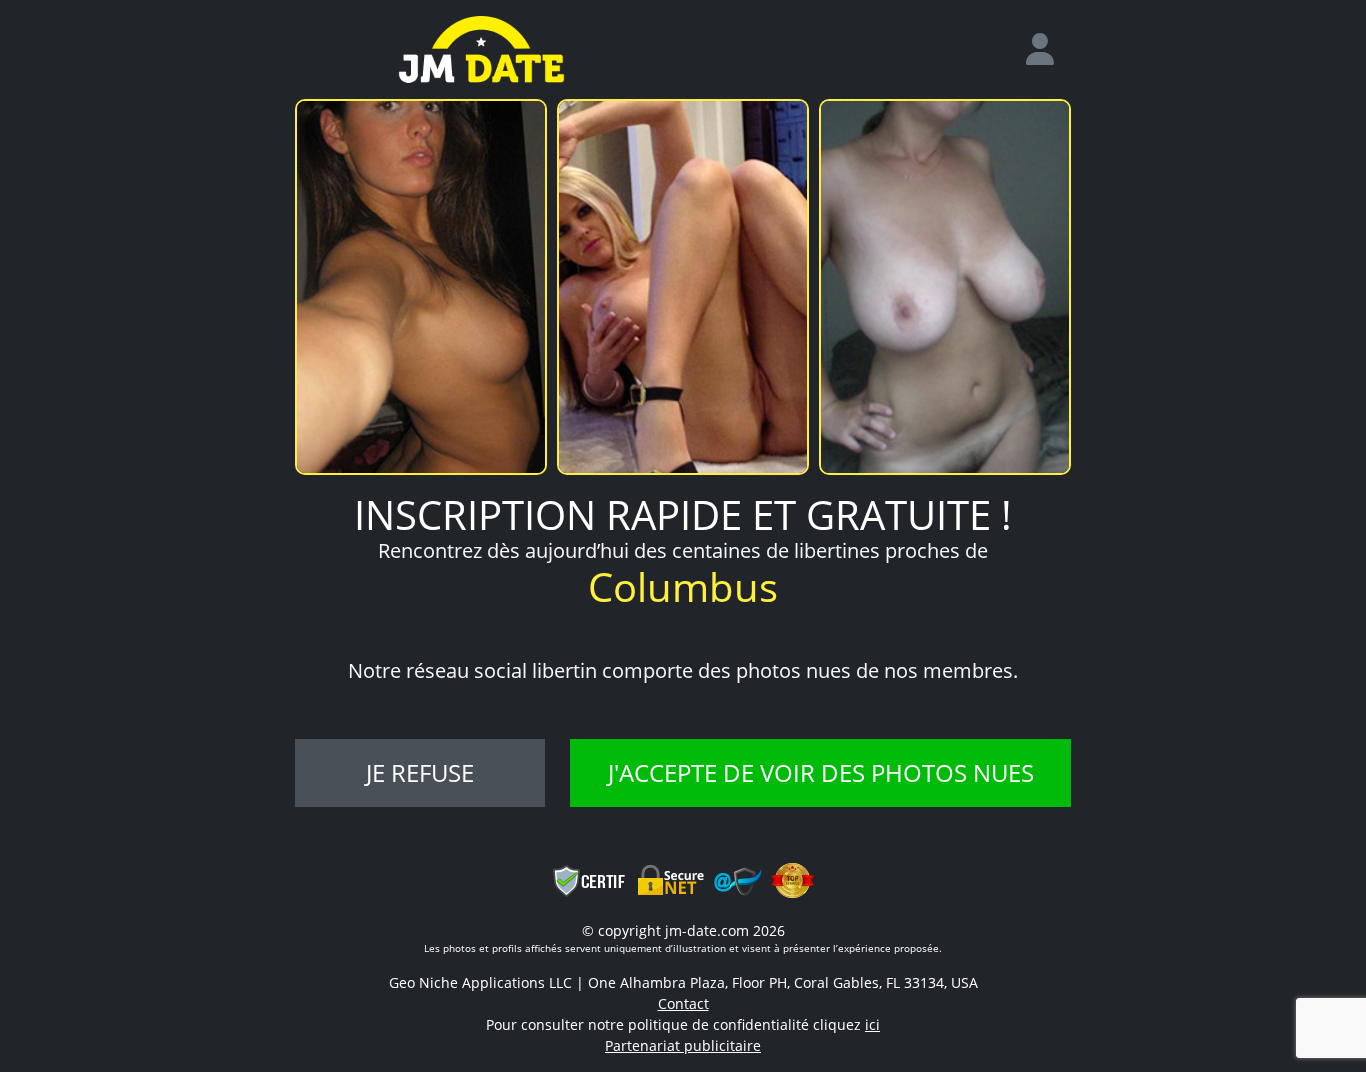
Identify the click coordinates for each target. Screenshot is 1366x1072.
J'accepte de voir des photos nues (821, 772)
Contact (683, 1003)
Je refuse (420, 772)
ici (872, 1024)
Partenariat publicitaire (683, 1045)
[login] (1048, 50)
